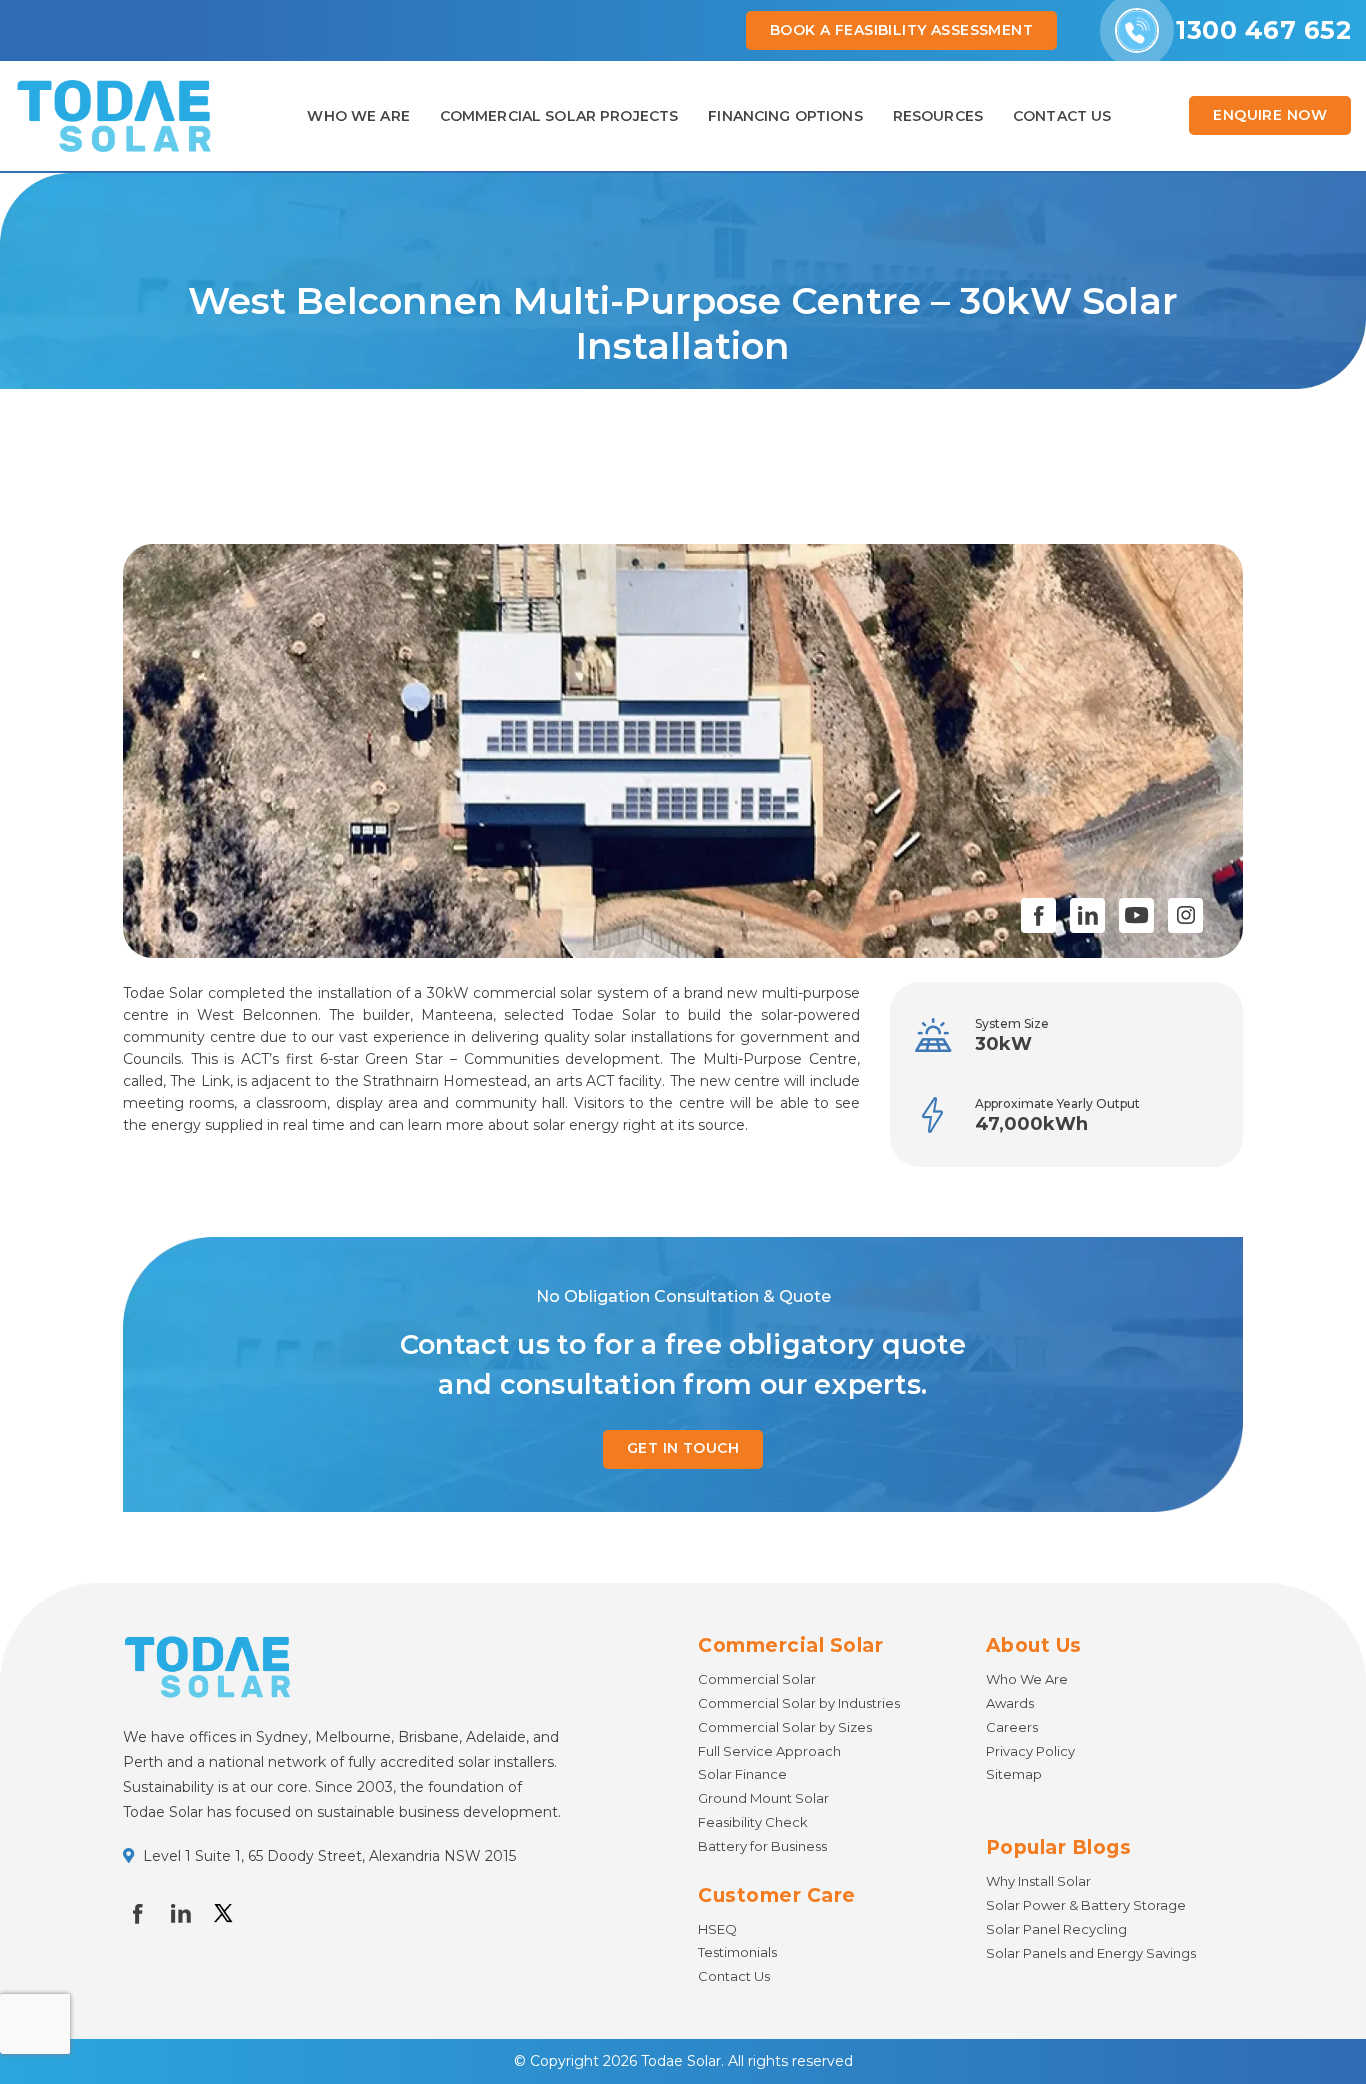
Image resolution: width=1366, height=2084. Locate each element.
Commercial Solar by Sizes (785, 1727)
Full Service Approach (769, 1751)
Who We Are (358, 116)
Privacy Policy (1030, 1751)
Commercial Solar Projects (559, 116)
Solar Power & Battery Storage (1086, 1905)
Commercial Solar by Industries (799, 1703)
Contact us (1062, 116)
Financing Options (785, 116)
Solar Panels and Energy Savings (1091, 1953)
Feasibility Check (753, 1822)
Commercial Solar (757, 1679)
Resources (938, 116)
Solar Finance (742, 1774)
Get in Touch (683, 1448)
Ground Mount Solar (763, 1798)
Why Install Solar (1038, 1881)
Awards (1010, 1703)
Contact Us (734, 1976)
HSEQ (717, 1929)
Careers (1012, 1727)
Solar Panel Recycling (1056, 1929)
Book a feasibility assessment (901, 30)
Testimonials (737, 1952)
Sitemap (1014, 1774)
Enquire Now (1270, 115)
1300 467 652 (1263, 30)
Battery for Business (762, 1846)
